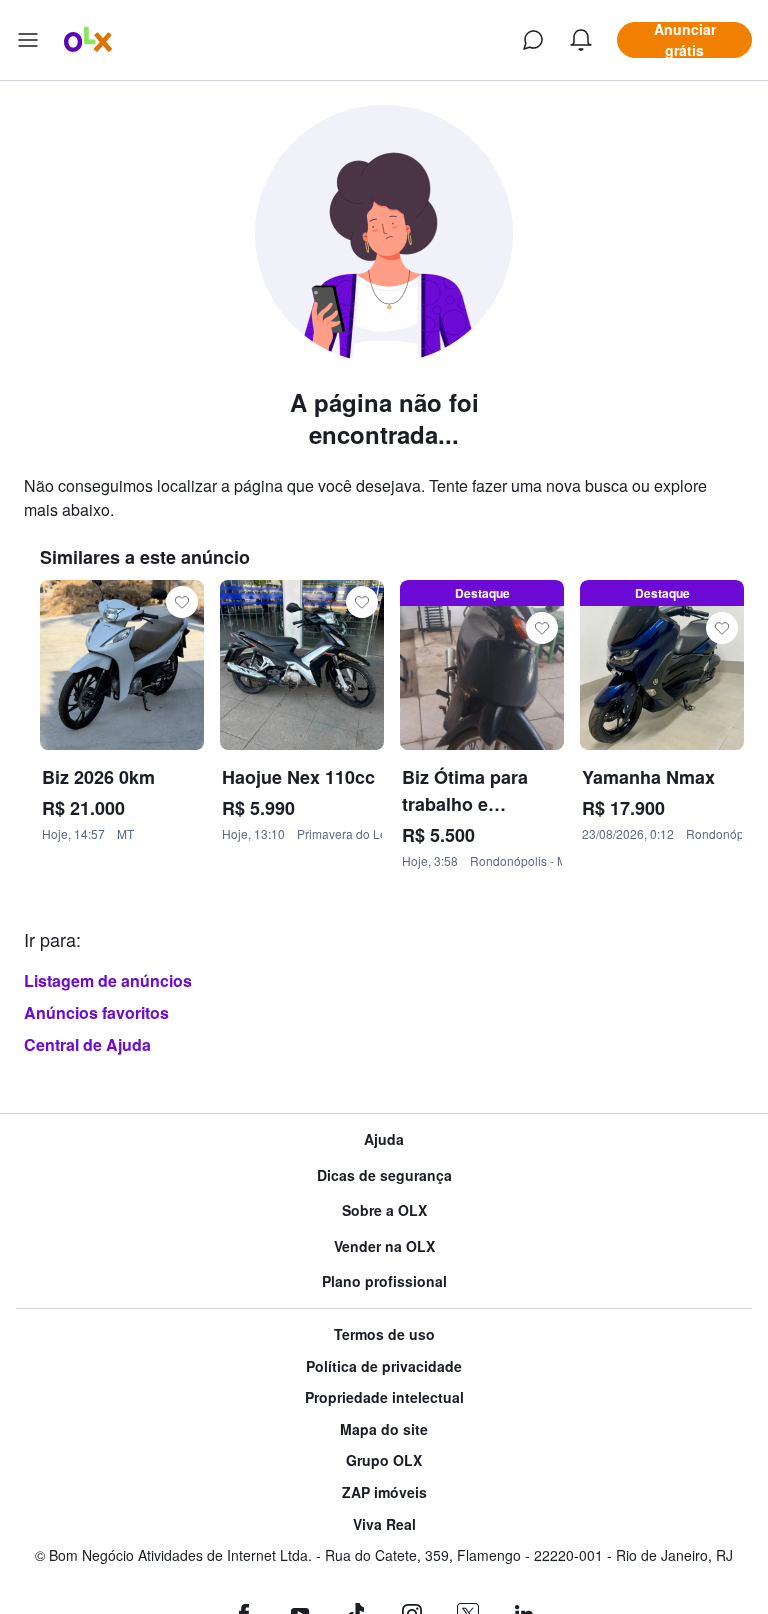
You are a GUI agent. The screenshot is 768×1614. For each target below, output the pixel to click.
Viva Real (384, 1524)
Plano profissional (384, 1281)
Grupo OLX (384, 1460)
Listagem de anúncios (108, 980)
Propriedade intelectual (384, 1397)
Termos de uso (384, 1334)
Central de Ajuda (87, 1044)
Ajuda (384, 1139)
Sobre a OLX (384, 1210)
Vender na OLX (384, 1246)
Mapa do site (384, 1429)
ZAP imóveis (384, 1492)
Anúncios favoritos (96, 1012)
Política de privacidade (384, 1366)
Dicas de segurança (384, 1175)
